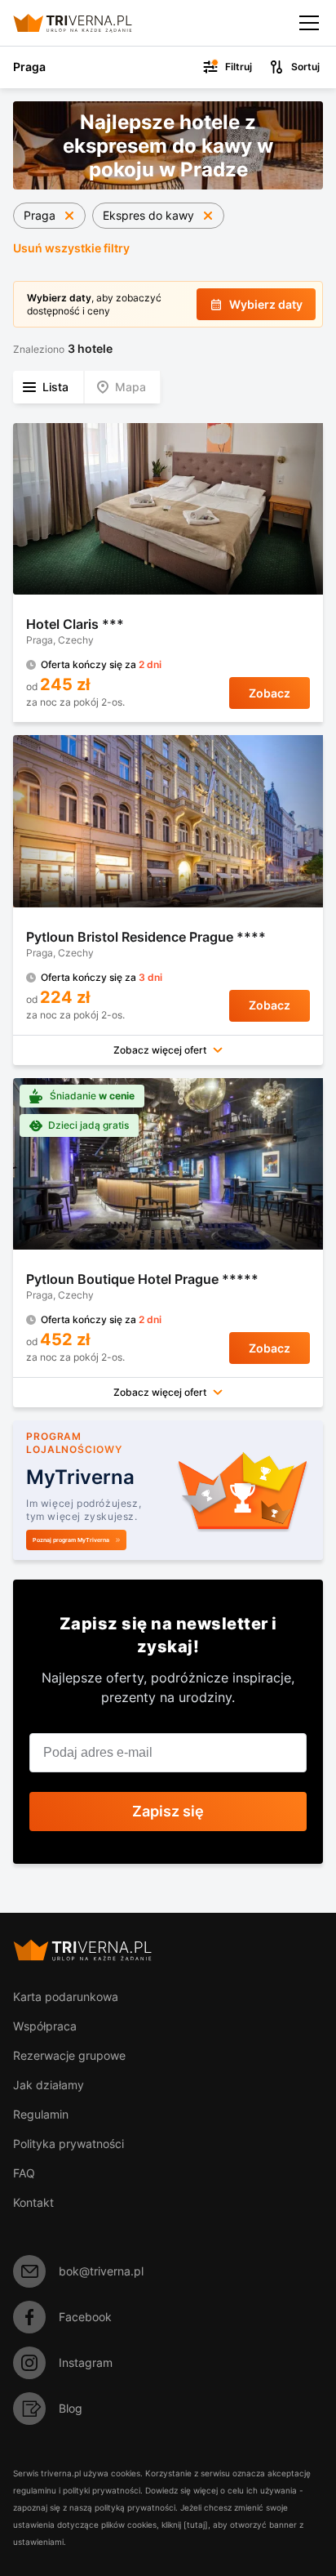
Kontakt (33, 2202)
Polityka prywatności (69, 2144)
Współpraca (45, 2026)
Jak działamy (49, 2085)
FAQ (24, 2173)
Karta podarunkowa (66, 1997)
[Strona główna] (86, 23)
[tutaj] (196, 2525)
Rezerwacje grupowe (69, 2055)
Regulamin (41, 2114)
